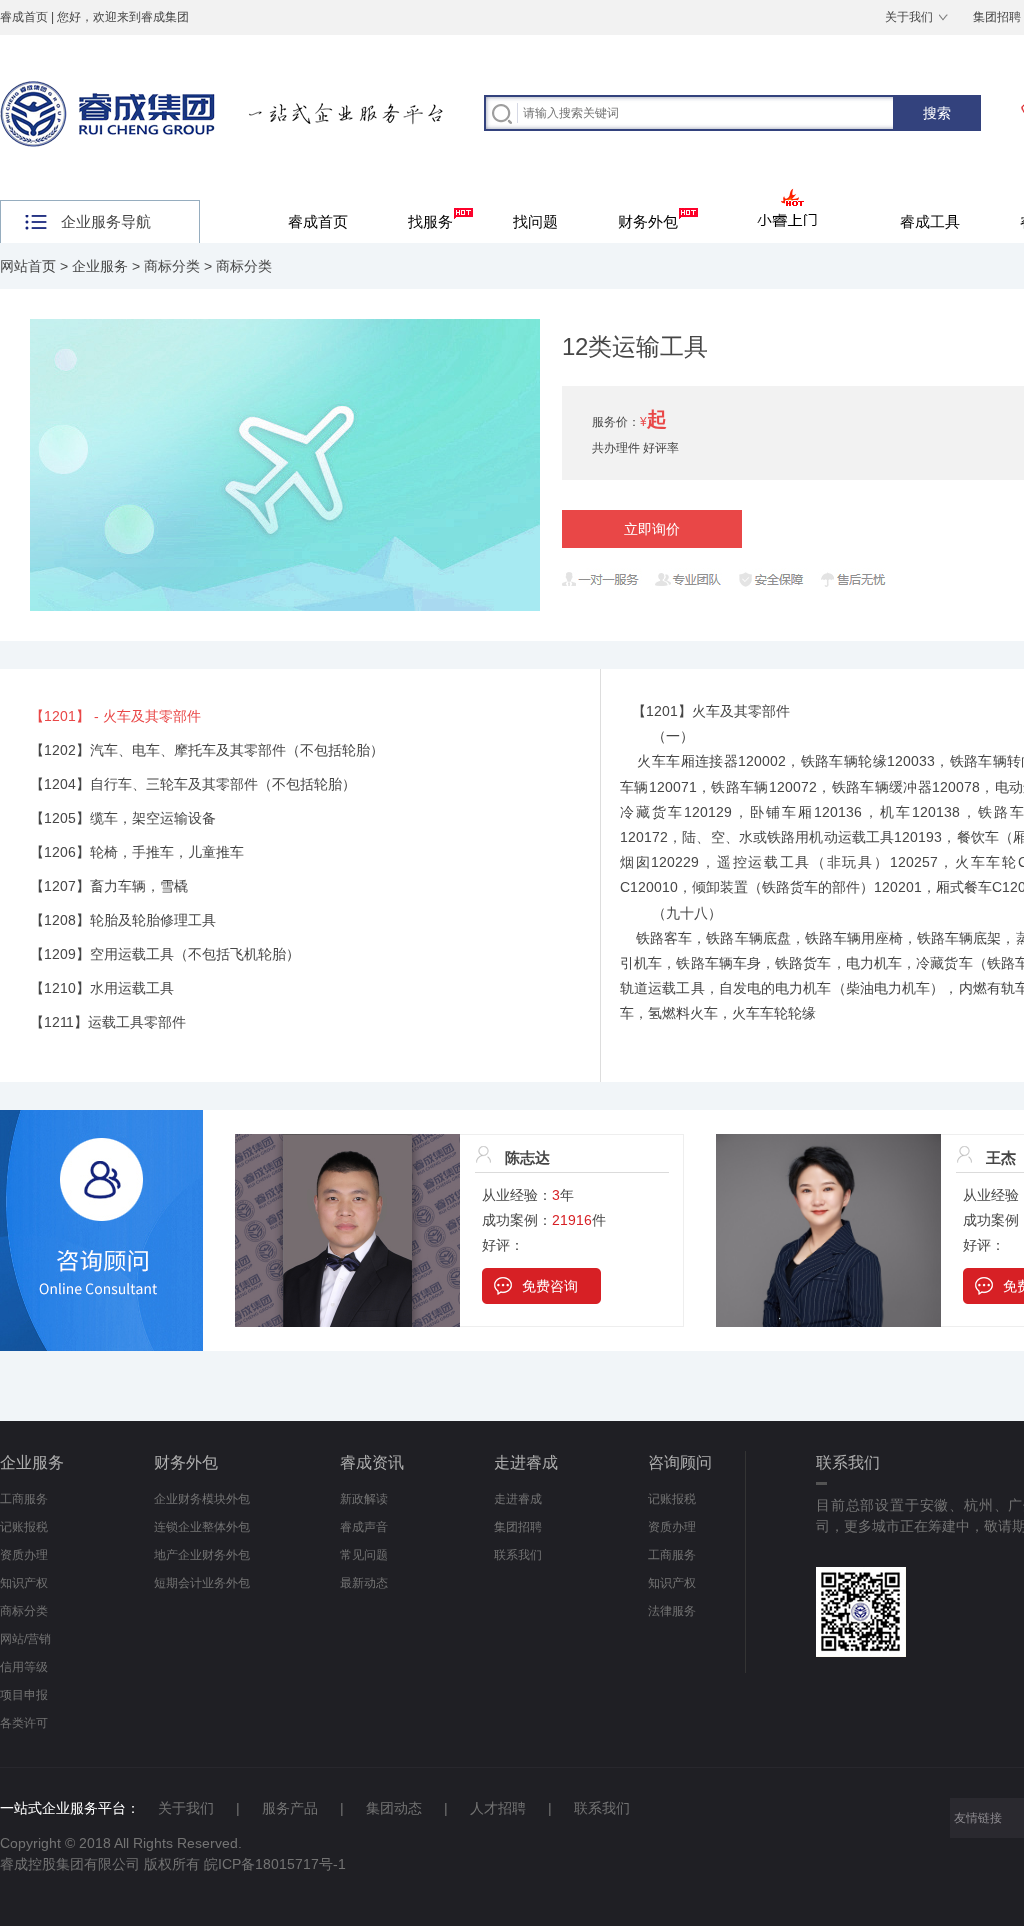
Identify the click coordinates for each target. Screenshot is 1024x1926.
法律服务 (672, 1611)
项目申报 (24, 1695)
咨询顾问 (680, 1462)
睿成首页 (24, 17)
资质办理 (24, 1555)
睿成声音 (364, 1527)
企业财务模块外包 (202, 1499)
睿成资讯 (372, 1462)
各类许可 (24, 1723)
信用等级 (24, 1667)
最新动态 (364, 1583)
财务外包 (648, 221)
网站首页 (28, 266)
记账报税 (24, 1527)
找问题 (535, 221)
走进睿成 (526, 1462)
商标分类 (172, 266)
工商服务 (24, 1499)
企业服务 (100, 266)
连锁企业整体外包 (202, 1527)
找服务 (430, 221)
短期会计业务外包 (202, 1583)
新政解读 (364, 1499)
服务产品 (290, 1808)
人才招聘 (498, 1808)
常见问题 (364, 1555)
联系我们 (518, 1555)
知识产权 (24, 1583)
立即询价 (652, 529)
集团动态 (394, 1808)
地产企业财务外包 (202, 1555)
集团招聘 (518, 1527)
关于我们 (909, 17)
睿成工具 (930, 221)
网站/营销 (25, 1639)
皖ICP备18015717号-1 (275, 1864)
